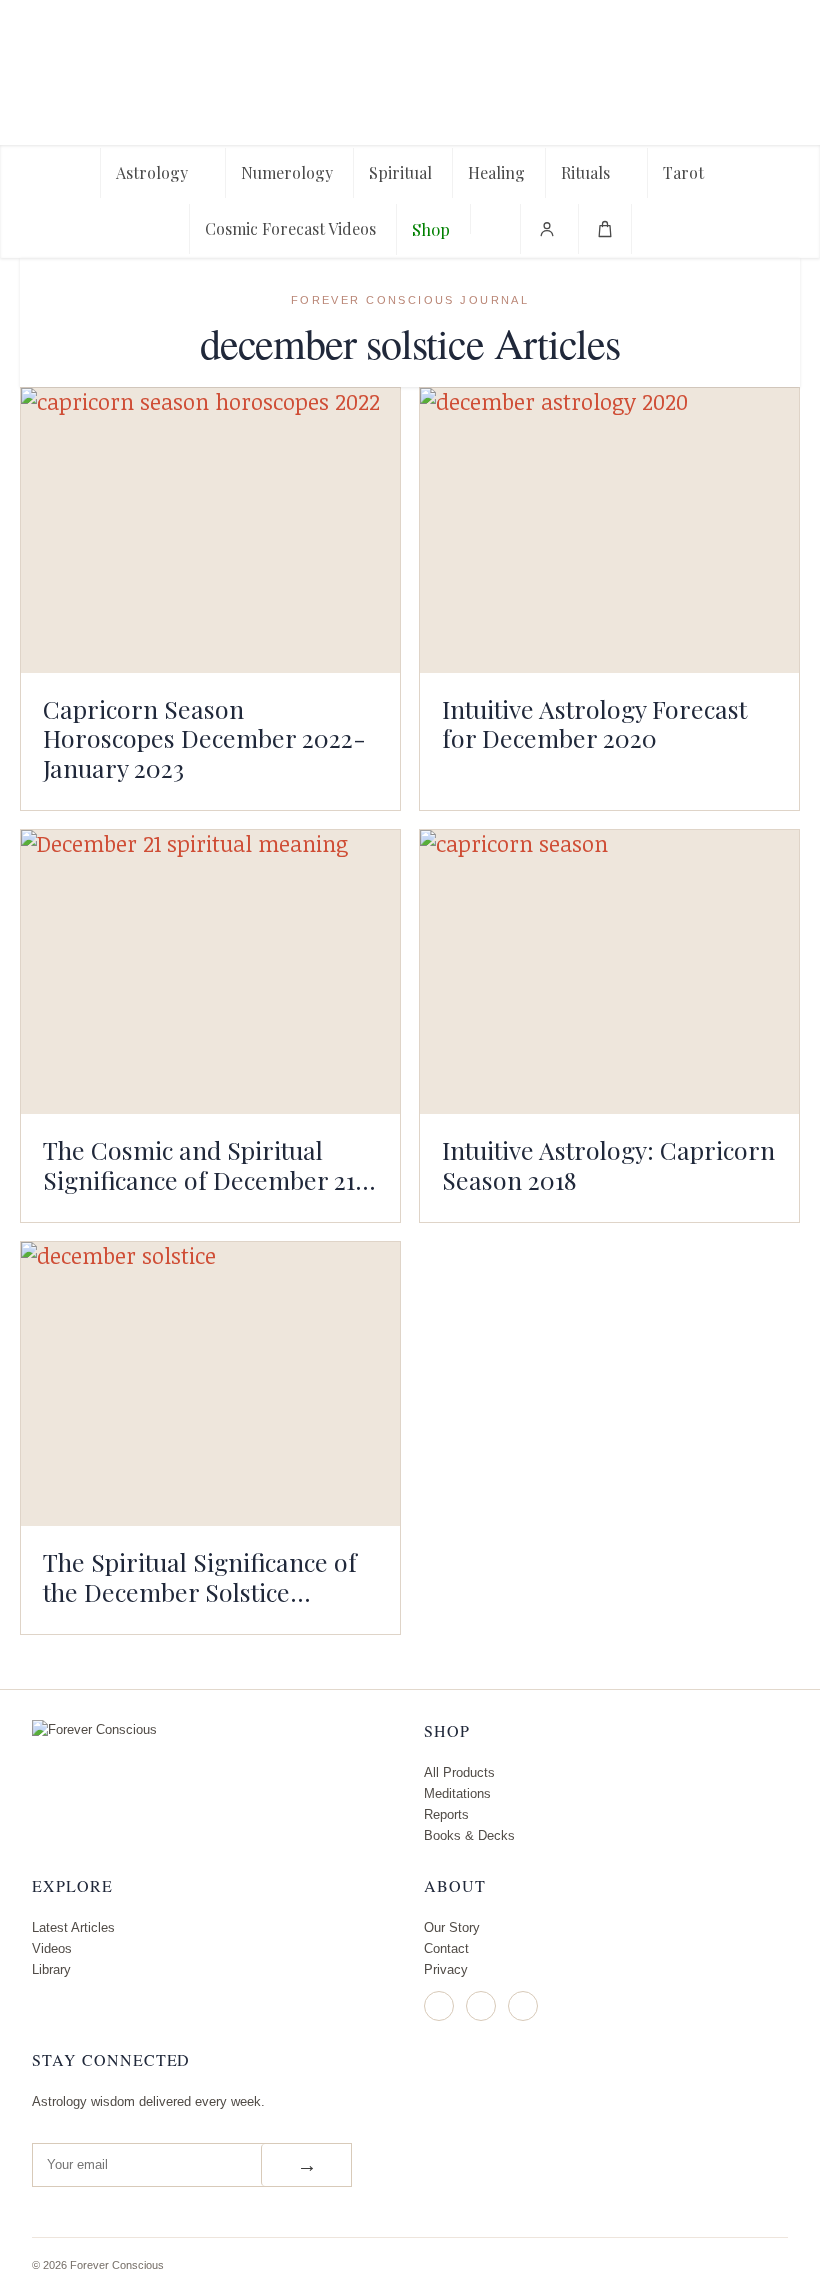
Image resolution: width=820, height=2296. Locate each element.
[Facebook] (481, 2006)
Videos (52, 1948)
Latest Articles (73, 1927)
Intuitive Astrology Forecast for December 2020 (594, 723)
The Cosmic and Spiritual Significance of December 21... (209, 1164)
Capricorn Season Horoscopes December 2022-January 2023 (204, 738)
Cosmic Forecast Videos (290, 228)
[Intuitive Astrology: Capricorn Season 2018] (609, 972)
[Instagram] (439, 2006)
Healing (496, 172)
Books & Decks (469, 1835)
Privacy (446, 1969)
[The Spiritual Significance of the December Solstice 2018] (210, 1384)
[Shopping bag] (605, 229)
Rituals (585, 172)
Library (51, 1969)
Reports (446, 1814)
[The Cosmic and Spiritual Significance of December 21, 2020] (210, 972)
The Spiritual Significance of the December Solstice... (200, 1576)
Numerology (287, 172)
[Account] (547, 229)
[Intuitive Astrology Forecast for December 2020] (609, 530)
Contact (446, 1948)
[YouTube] (523, 2006)
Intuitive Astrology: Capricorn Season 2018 (608, 1164)
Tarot (683, 172)
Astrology (152, 172)
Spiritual (400, 172)
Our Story (452, 1927)
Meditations (457, 1793)
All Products (459, 1772)
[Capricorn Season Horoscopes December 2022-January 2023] (210, 530)
